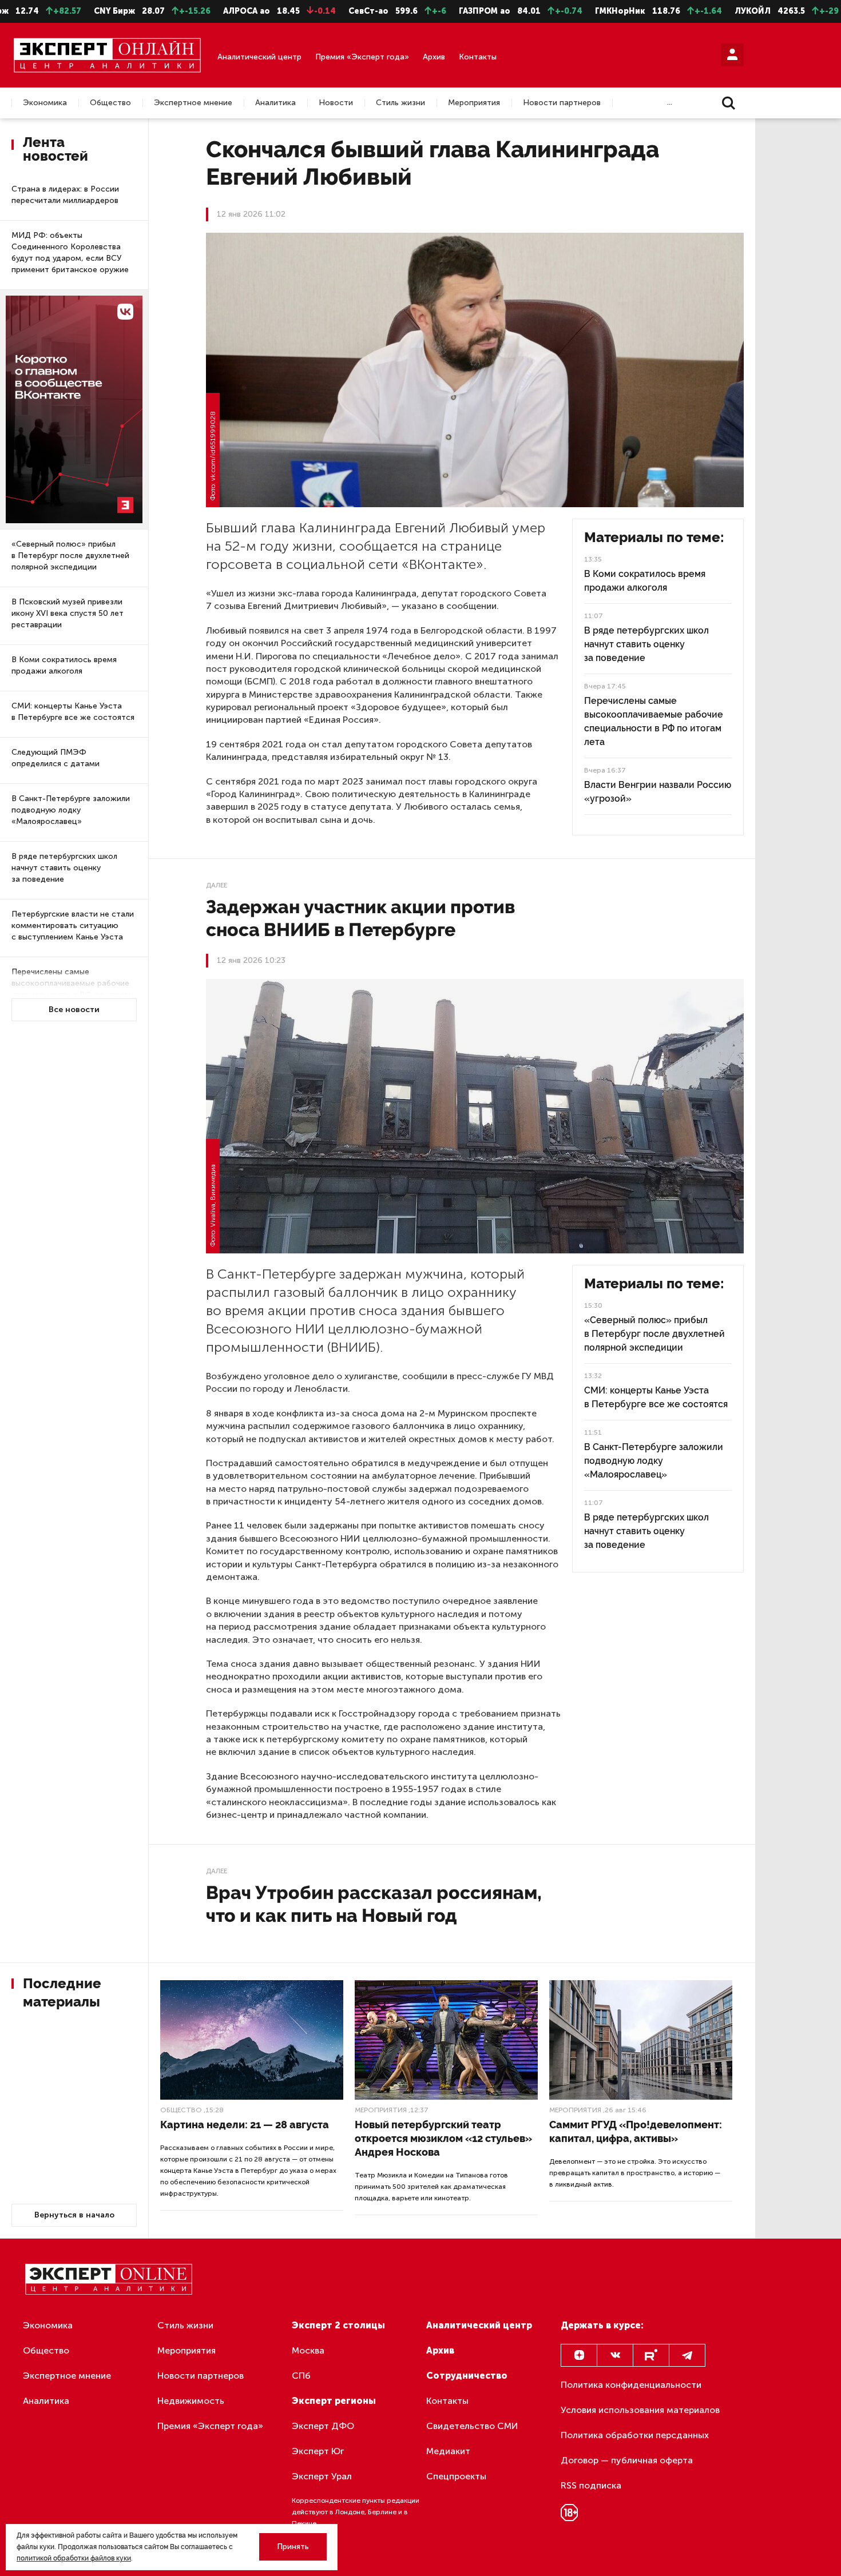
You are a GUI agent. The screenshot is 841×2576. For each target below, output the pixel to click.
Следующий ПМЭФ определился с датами (55, 758)
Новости (336, 103)
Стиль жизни (400, 103)
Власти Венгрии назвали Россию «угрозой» (658, 792)
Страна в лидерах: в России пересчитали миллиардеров (65, 195)
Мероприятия (474, 103)
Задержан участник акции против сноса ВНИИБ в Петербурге (360, 918)
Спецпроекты (456, 2476)
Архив (434, 57)
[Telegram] (687, 2355)
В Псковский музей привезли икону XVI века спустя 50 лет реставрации (68, 613)
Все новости (74, 1010)
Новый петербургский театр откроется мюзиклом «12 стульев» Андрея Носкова (443, 2138)
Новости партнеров (562, 103)
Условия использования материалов (640, 2410)
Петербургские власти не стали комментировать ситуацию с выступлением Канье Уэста (73, 925)
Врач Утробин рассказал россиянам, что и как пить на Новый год (374, 1904)
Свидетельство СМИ (472, 2426)
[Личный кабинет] (732, 55)
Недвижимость (191, 2401)
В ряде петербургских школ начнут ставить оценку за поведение (64, 868)
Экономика (45, 103)
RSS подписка (591, 2485)
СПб (301, 2376)
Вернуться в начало (74, 2215)
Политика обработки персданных (635, 2435)
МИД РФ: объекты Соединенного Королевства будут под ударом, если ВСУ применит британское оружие (70, 252)
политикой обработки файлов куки (74, 2558)
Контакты (478, 57)
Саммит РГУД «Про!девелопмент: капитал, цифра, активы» (636, 2131)
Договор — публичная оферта (627, 2460)
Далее (217, 885)
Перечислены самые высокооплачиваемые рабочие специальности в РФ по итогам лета (73, 989)
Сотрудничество (467, 2376)
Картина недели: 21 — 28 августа (245, 2125)
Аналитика (275, 103)
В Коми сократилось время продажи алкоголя (64, 665)
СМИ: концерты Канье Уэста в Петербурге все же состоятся (73, 712)
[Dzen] (579, 2355)
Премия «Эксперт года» (362, 57)
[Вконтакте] (615, 2355)
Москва (308, 2350)
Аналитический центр (259, 57)
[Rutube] (651, 2355)
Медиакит (448, 2451)
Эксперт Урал (322, 2476)
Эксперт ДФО (323, 2426)
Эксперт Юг (318, 2451)
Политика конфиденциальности (631, 2385)
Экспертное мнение (193, 103)
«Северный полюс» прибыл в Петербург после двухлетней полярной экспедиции (70, 556)
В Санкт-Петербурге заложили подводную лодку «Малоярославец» (71, 810)
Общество (110, 103)
